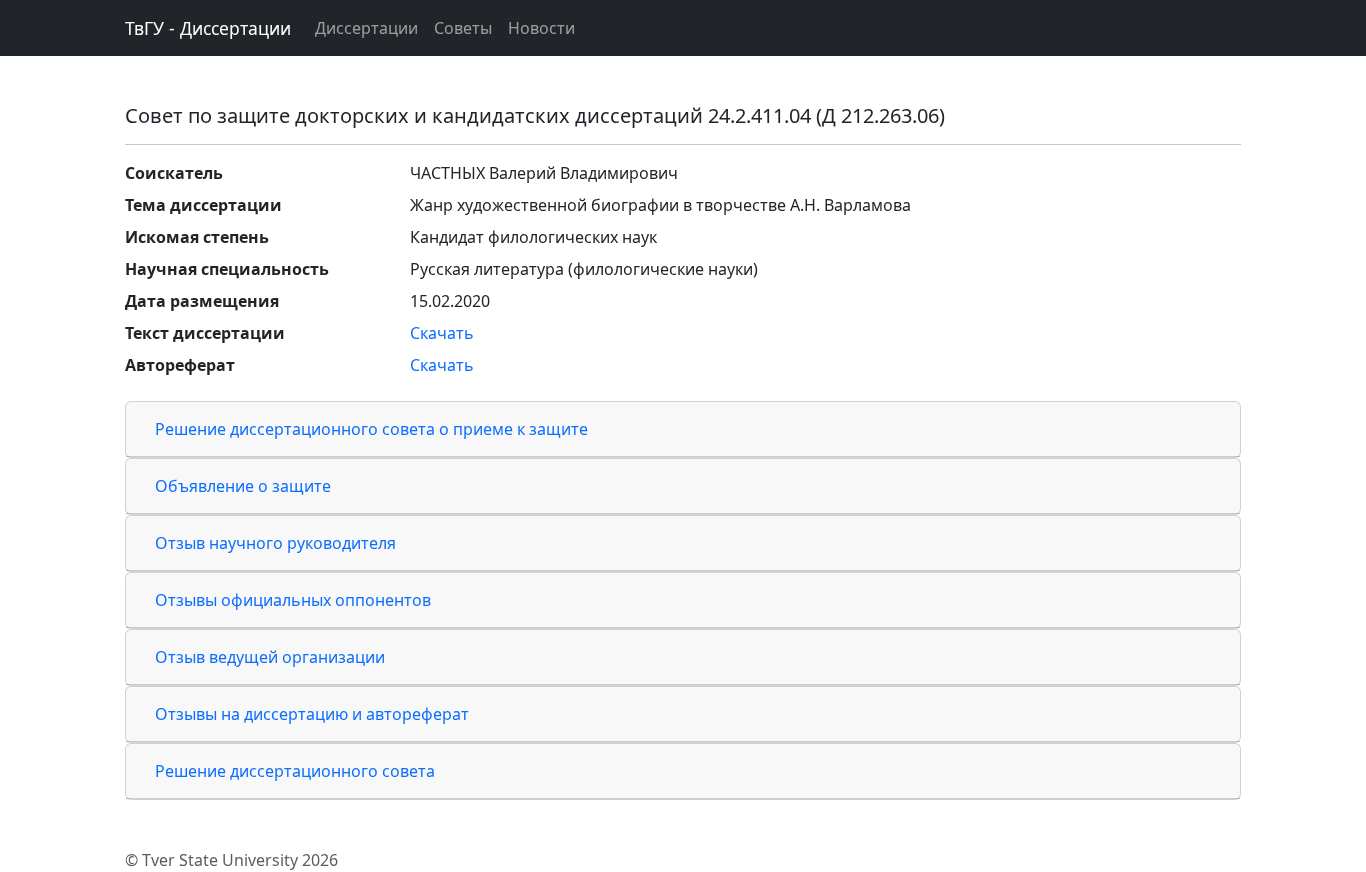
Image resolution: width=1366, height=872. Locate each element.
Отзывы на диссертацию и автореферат (312, 714)
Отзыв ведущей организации (270, 657)
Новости (541, 28)
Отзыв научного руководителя (275, 543)
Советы (463, 28)
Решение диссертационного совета (295, 771)
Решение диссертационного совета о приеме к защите (371, 429)
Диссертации (366, 28)
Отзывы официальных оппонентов (293, 600)
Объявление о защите (243, 486)
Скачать (442, 333)
